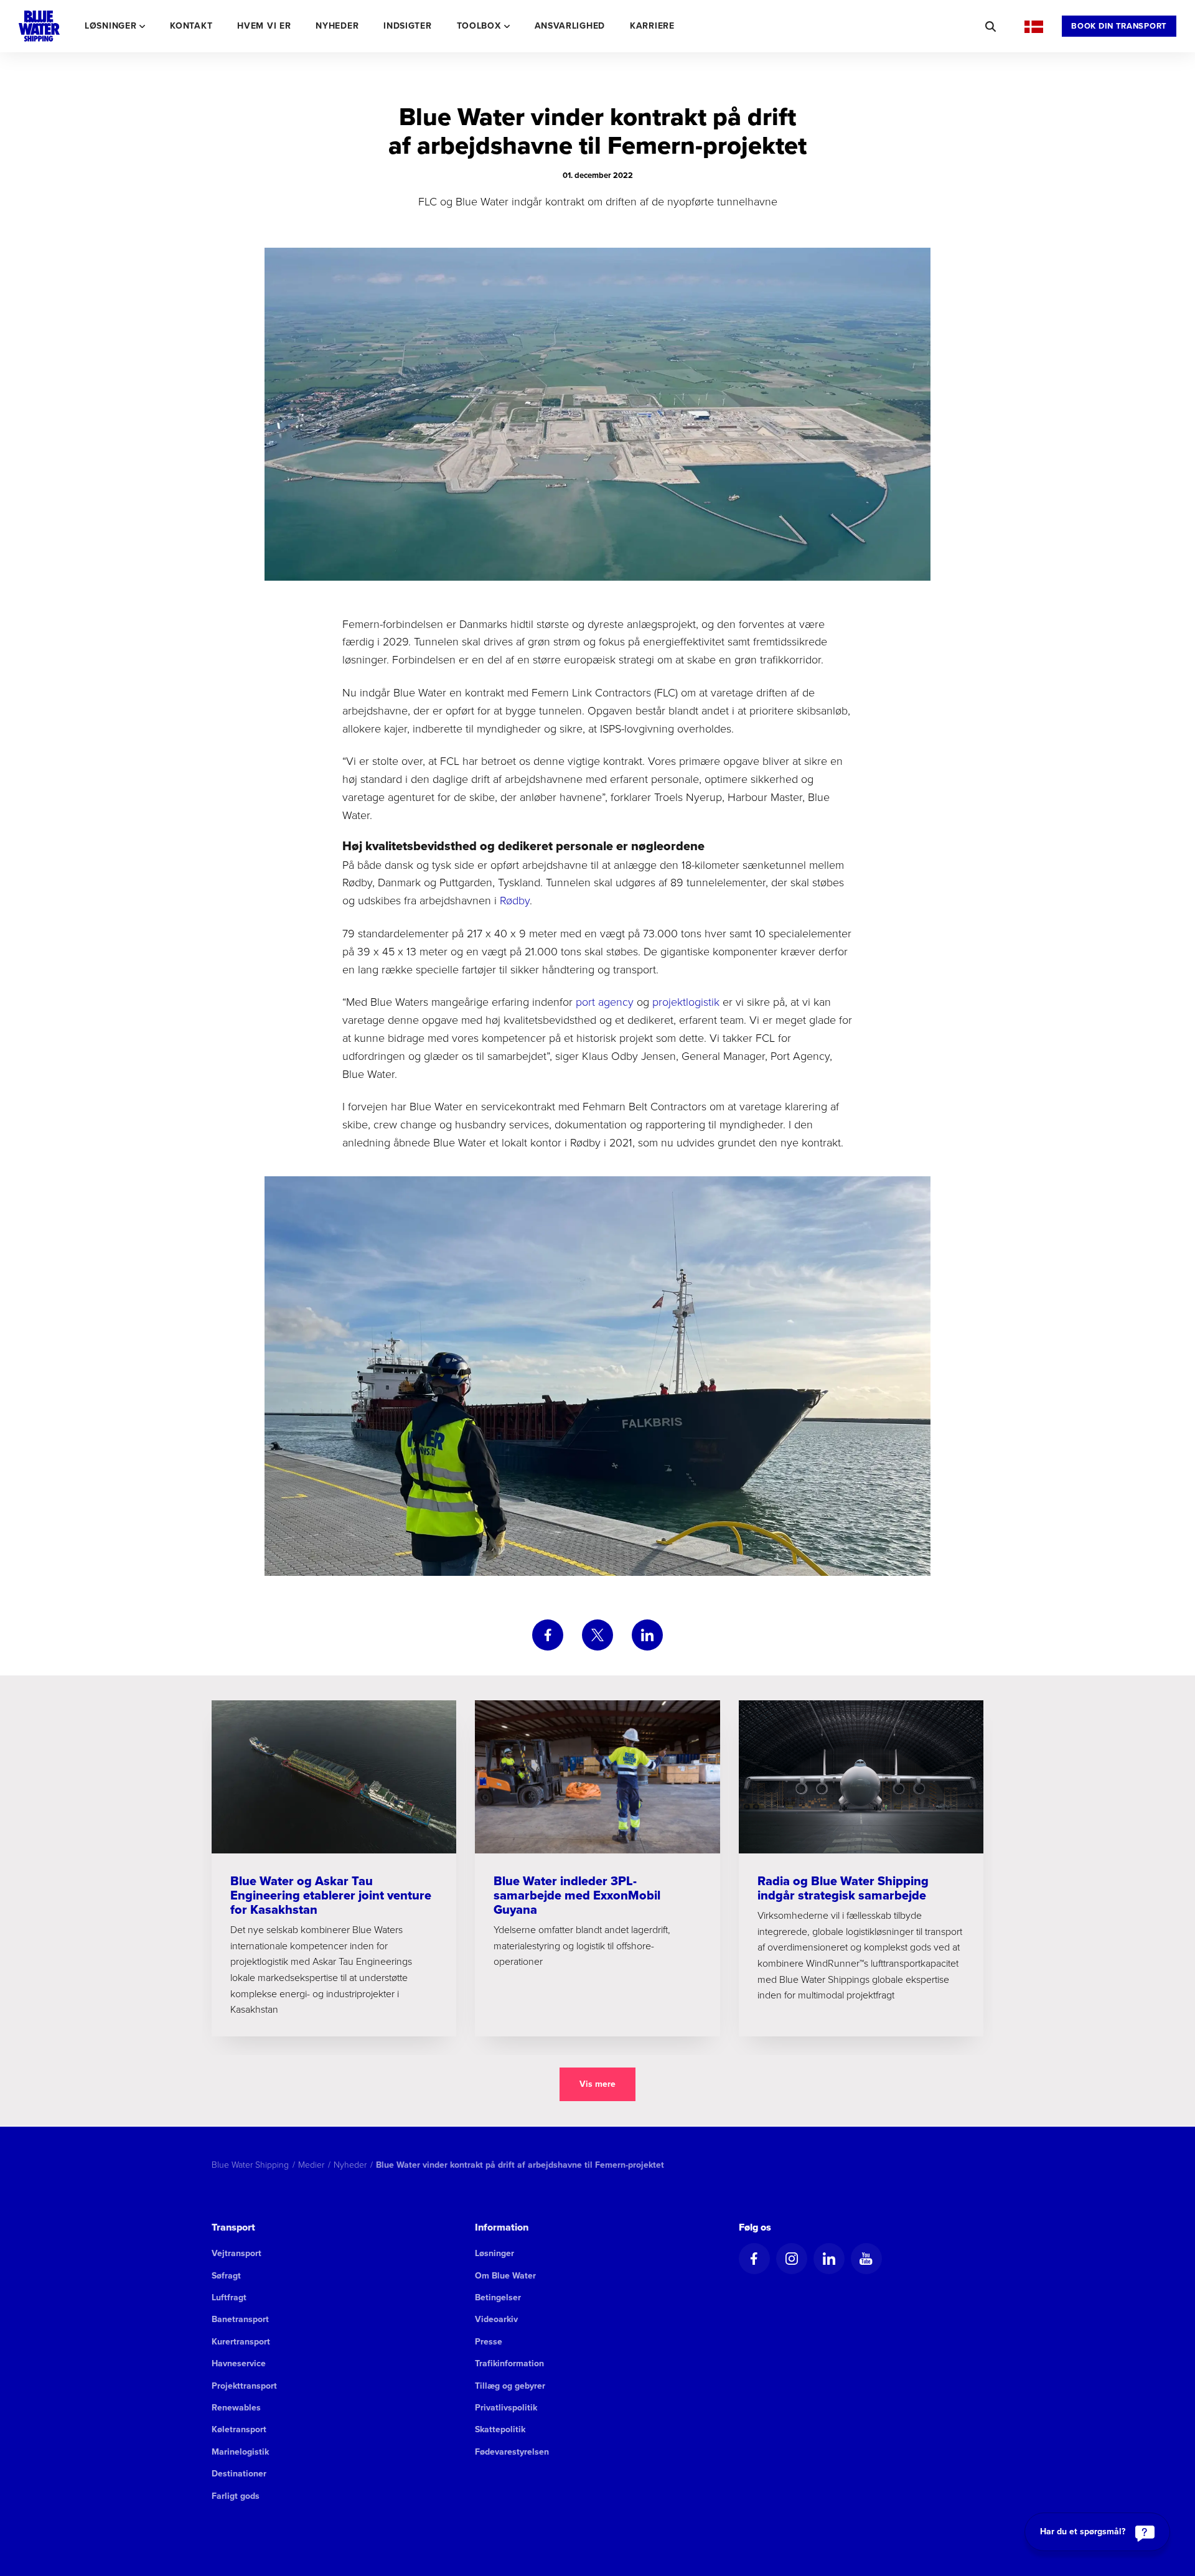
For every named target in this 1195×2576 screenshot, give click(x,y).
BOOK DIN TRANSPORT (1119, 26)
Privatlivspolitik (506, 2408)
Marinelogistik (240, 2452)
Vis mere (597, 2084)
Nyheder (337, 26)
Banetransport (240, 2319)
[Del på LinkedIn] (647, 1635)
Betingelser (498, 2297)
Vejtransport (237, 2253)
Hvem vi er (264, 26)
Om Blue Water (505, 2276)
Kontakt (191, 26)
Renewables (236, 2408)
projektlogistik (686, 1001)
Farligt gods (236, 2496)
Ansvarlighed (570, 26)
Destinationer (239, 2474)
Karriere (652, 26)
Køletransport (239, 2429)
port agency (605, 1001)
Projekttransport (244, 2386)
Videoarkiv (496, 2319)
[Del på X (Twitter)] (597, 1635)
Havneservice (239, 2363)
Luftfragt (229, 2297)
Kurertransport (241, 2342)
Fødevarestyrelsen (512, 2452)
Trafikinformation (509, 2363)
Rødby (515, 900)
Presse (489, 2342)
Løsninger (494, 2253)
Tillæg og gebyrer (510, 2386)
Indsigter (407, 26)
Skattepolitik (500, 2429)
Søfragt (226, 2276)
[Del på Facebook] (548, 1635)
